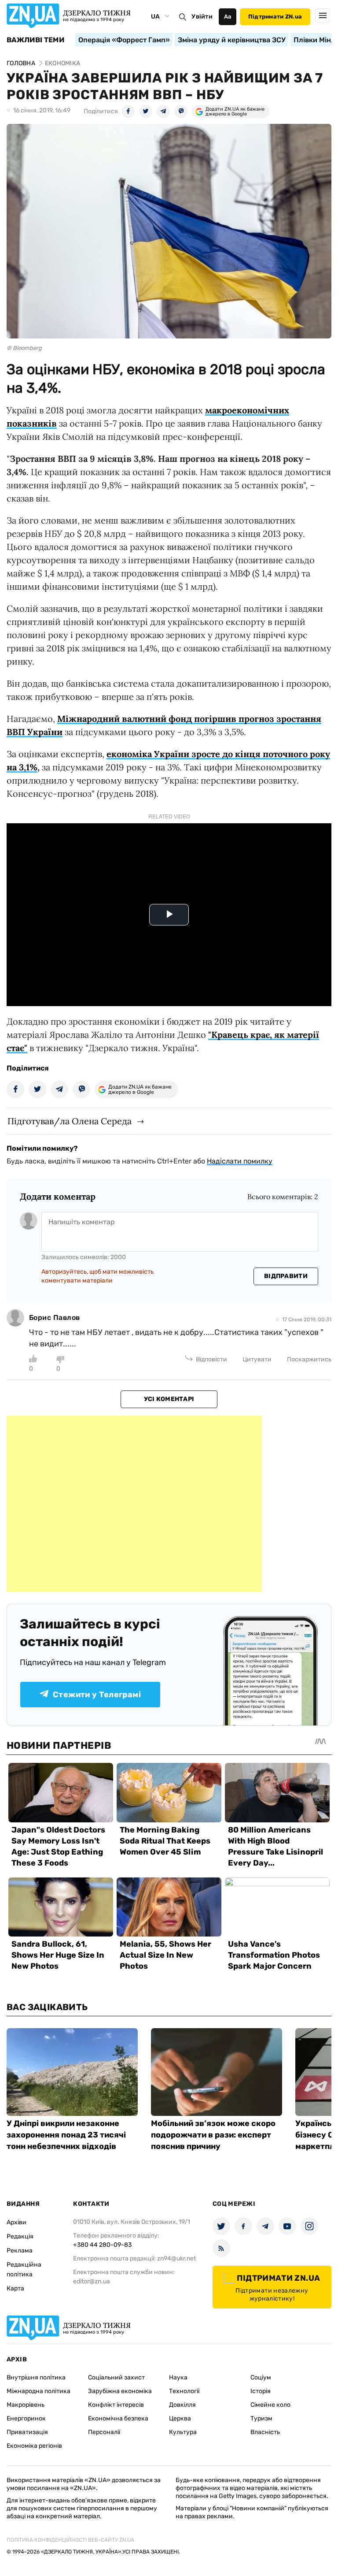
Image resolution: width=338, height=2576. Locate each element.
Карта (15, 2288)
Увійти (202, 17)
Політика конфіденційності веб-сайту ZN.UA (70, 2540)
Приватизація (27, 2432)
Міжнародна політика (39, 2391)
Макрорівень (26, 2405)
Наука (178, 2377)
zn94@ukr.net (176, 2258)
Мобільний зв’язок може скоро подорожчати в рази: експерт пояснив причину (213, 2135)
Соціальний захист (116, 2377)
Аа (228, 17)
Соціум (261, 2377)
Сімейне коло (270, 2405)
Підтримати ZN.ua (275, 17)
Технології (184, 2391)
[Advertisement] (134, 1504)
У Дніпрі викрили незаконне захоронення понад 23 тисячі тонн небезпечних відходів (66, 2135)
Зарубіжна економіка (120, 2391)
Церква (180, 2418)
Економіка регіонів (34, 2446)
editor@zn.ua (92, 2281)
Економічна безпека (118, 2418)
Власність (265, 2432)
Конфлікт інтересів (116, 2405)
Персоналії (104, 2432)
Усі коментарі (169, 1399)
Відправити (286, 1276)
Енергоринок (26, 2418)
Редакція (20, 2236)
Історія (261, 2391)
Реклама (20, 2251)
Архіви (17, 2222)
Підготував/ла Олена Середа (70, 1121)
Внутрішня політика (36, 2377)
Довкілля (182, 2405)
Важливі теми (35, 40)
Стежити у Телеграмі (97, 1695)
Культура (183, 2432)
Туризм (261, 2418)
